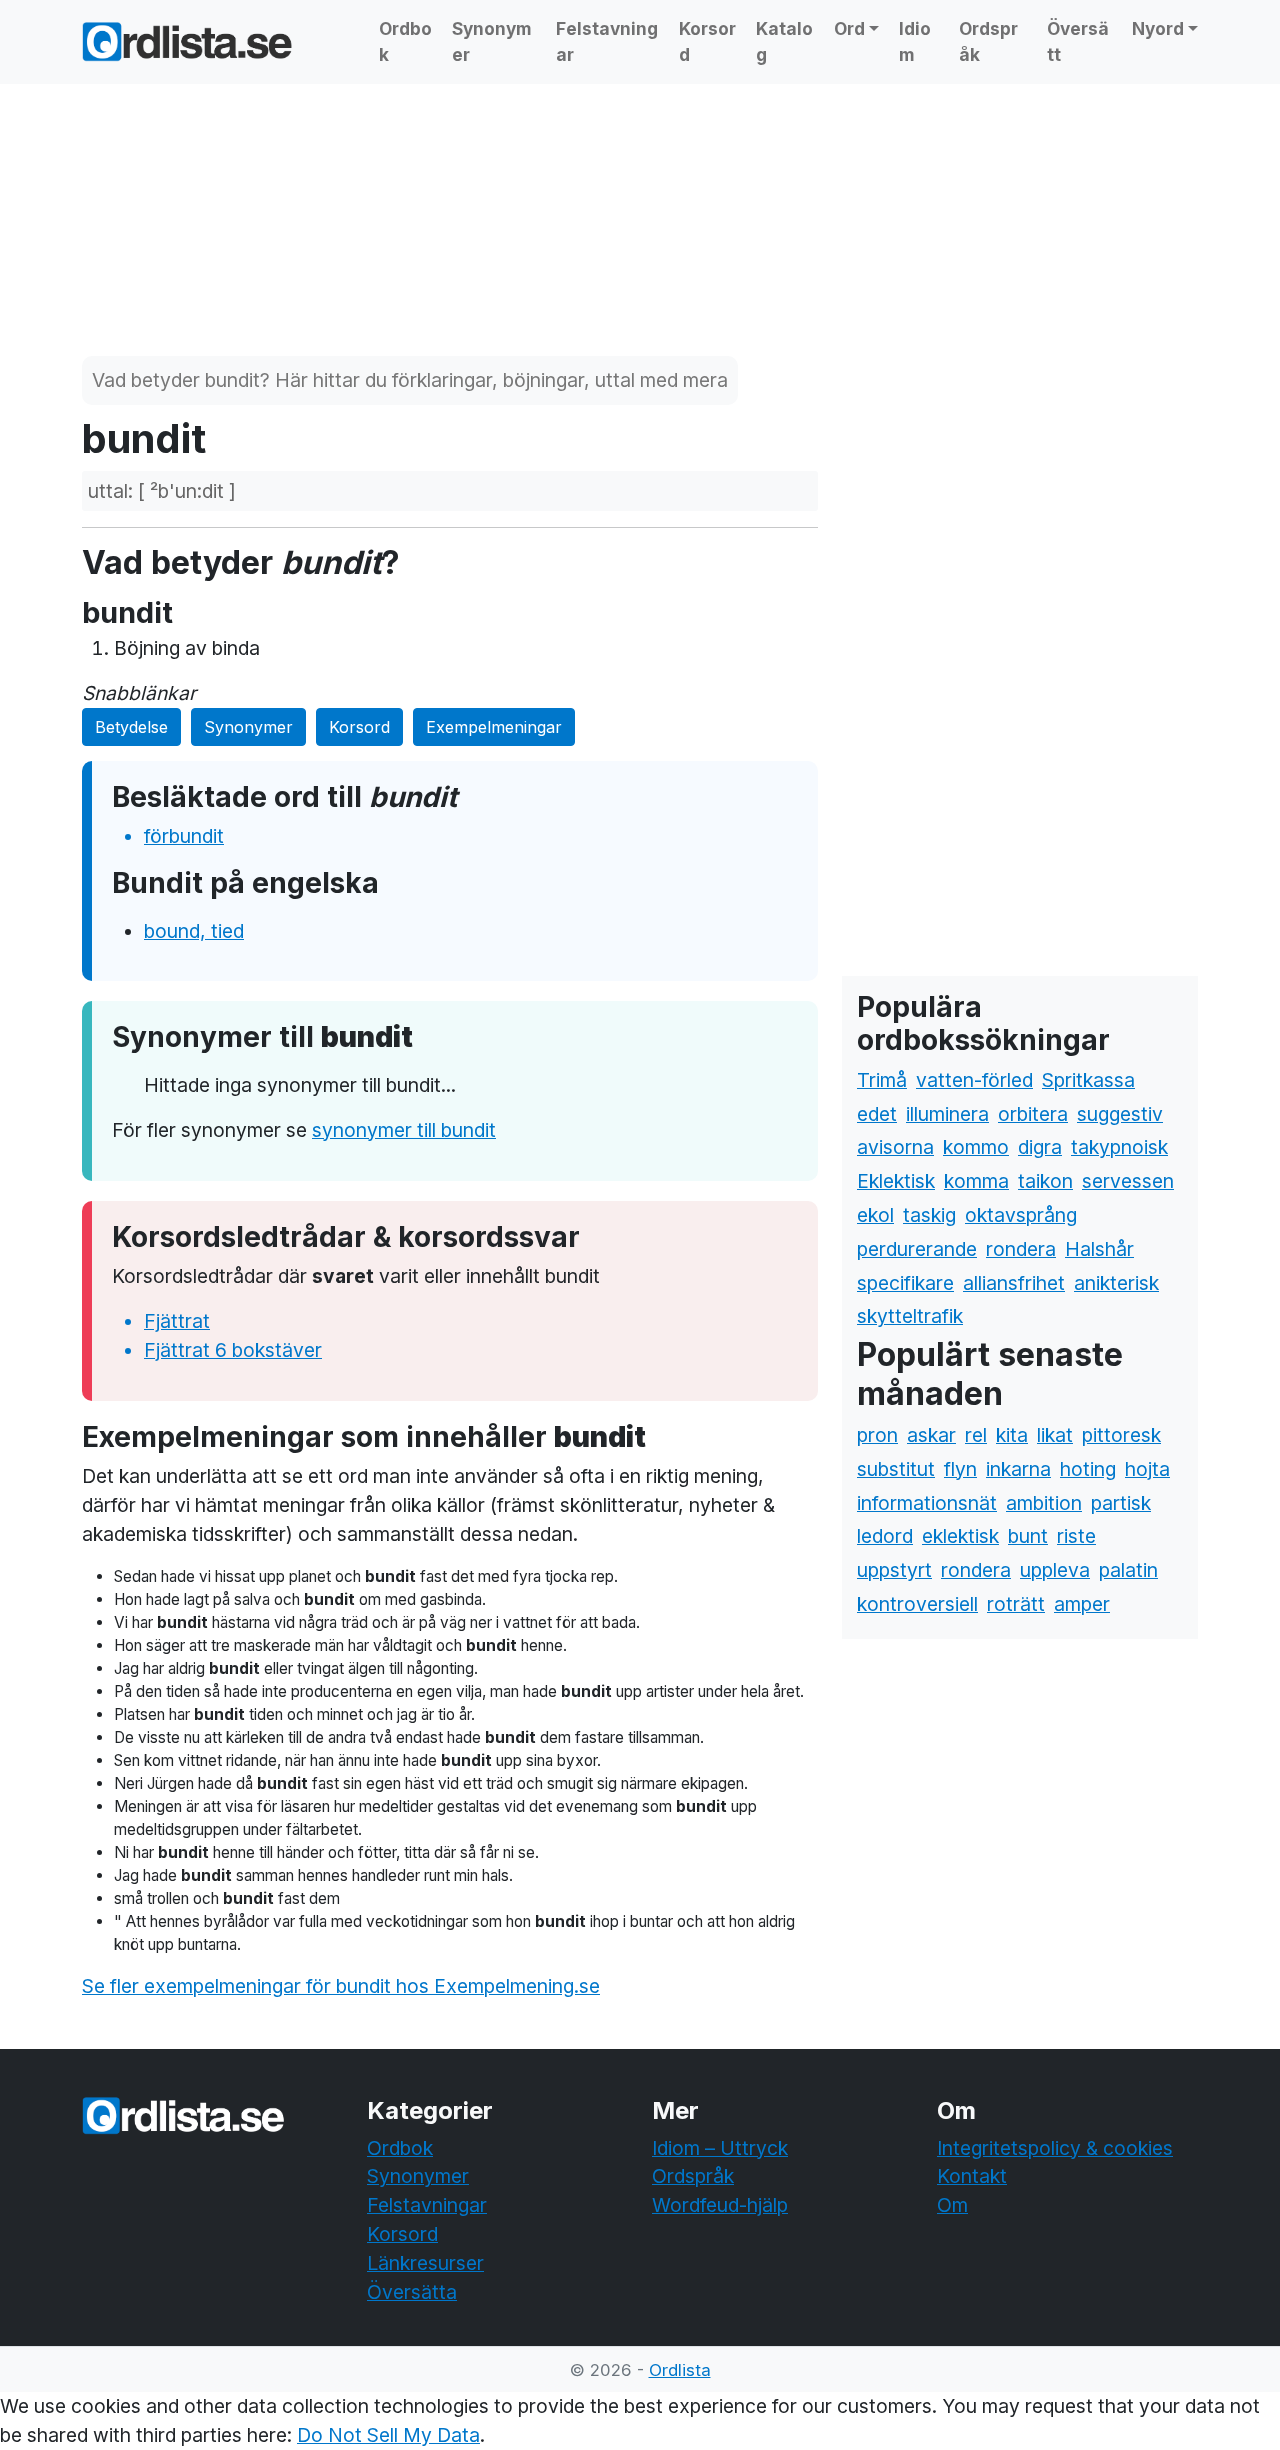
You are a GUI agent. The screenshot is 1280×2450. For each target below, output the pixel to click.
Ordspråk (988, 41)
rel (976, 1435)
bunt (1028, 1536)
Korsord (707, 41)
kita (1012, 1435)
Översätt (1078, 41)
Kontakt (972, 2176)
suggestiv (1120, 1114)
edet (877, 1114)
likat (1055, 1435)
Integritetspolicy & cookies (1055, 2148)
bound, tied (194, 931)
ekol (875, 1215)
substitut (896, 1469)
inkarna (1018, 1469)
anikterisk (1116, 1283)
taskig (929, 1215)
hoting (1088, 1469)
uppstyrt (894, 1570)
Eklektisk (896, 1181)
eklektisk (960, 1536)
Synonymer (492, 41)
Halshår (1099, 1249)
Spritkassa (1088, 1080)
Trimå (882, 1080)
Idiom (915, 41)
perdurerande (917, 1249)
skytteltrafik (910, 1316)
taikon (1045, 1181)
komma (976, 1181)
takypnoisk (1119, 1147)
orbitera (1033, 1114)
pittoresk (1121, 1435)
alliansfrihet (1014, 1283)
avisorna (895, 1147)
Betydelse (131, 727)
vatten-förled (974, 1080)
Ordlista (680, 2370)
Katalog (784, 41)
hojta (1147, 1469)
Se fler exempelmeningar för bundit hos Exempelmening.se (341, 1986)
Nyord (1158, 28)
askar (931, 1435)
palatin (1128, 1570)
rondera (1021, 1249)
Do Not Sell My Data (388, 2435)
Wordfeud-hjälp (720, 2205)
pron (877, 1435)
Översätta (412, 2292)
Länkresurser (425, 2263)
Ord (849, 28)
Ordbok (405, 41)
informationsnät (927, 1503)
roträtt (1016, 1604)
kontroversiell (917, 1604)
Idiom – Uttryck (720, 2148)
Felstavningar (607, 41)
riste (1076, 1536)
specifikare (905, 1283)
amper (1082, 1604)
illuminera (947, 1114)
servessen (1128, 1181)
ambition (1044, 1503)
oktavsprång (1021, 1215)
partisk (1121, 1503)
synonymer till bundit (404, 1130)
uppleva (1055, 1570)
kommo (976, 1147)
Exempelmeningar (494, 727)
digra (1040, 1147)
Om (952, 2205)
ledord (885, 1536)
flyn (960, 1469)
